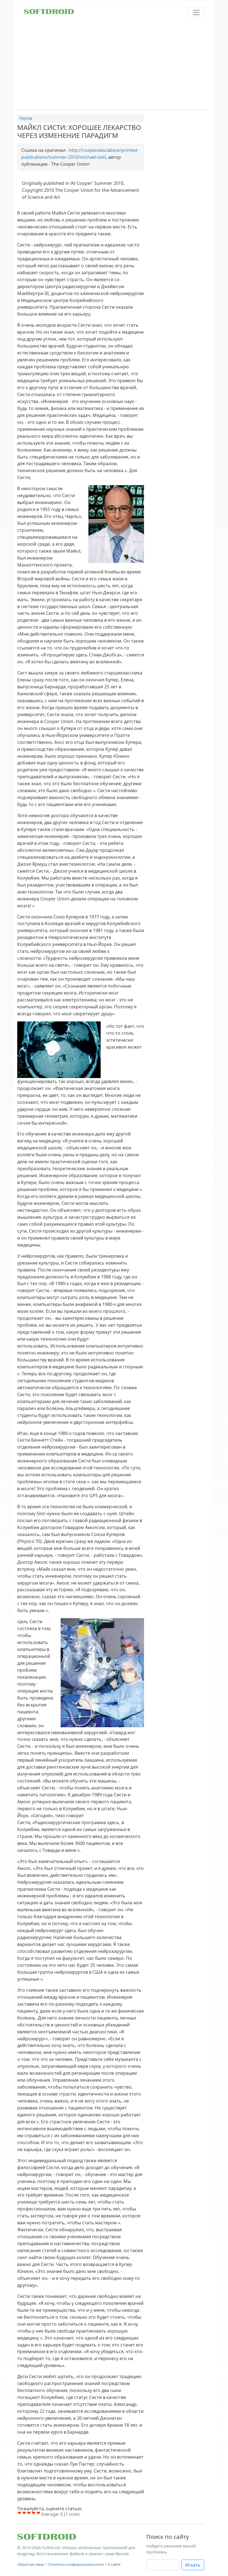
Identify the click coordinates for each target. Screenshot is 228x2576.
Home (26, 118)
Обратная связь (31, 2564)
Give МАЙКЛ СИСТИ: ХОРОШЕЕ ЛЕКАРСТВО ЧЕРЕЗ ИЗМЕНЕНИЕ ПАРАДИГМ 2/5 (24, 2513)
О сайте (114, 2564)
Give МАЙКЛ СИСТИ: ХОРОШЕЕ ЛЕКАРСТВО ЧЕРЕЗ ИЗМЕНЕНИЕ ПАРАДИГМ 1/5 (20, 2513)
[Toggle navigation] (196, 12)
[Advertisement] (114, 64)
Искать (193, 2565)
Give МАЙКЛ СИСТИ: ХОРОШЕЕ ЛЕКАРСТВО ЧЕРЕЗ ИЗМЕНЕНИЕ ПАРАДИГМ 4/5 (34, 2513)
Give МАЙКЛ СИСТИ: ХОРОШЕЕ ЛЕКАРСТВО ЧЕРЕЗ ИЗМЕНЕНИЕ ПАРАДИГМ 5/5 (39, 2513)
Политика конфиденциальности (76, 2564)
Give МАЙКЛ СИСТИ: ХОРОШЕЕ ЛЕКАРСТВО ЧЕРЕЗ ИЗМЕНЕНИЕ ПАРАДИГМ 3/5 (29, 2513)
